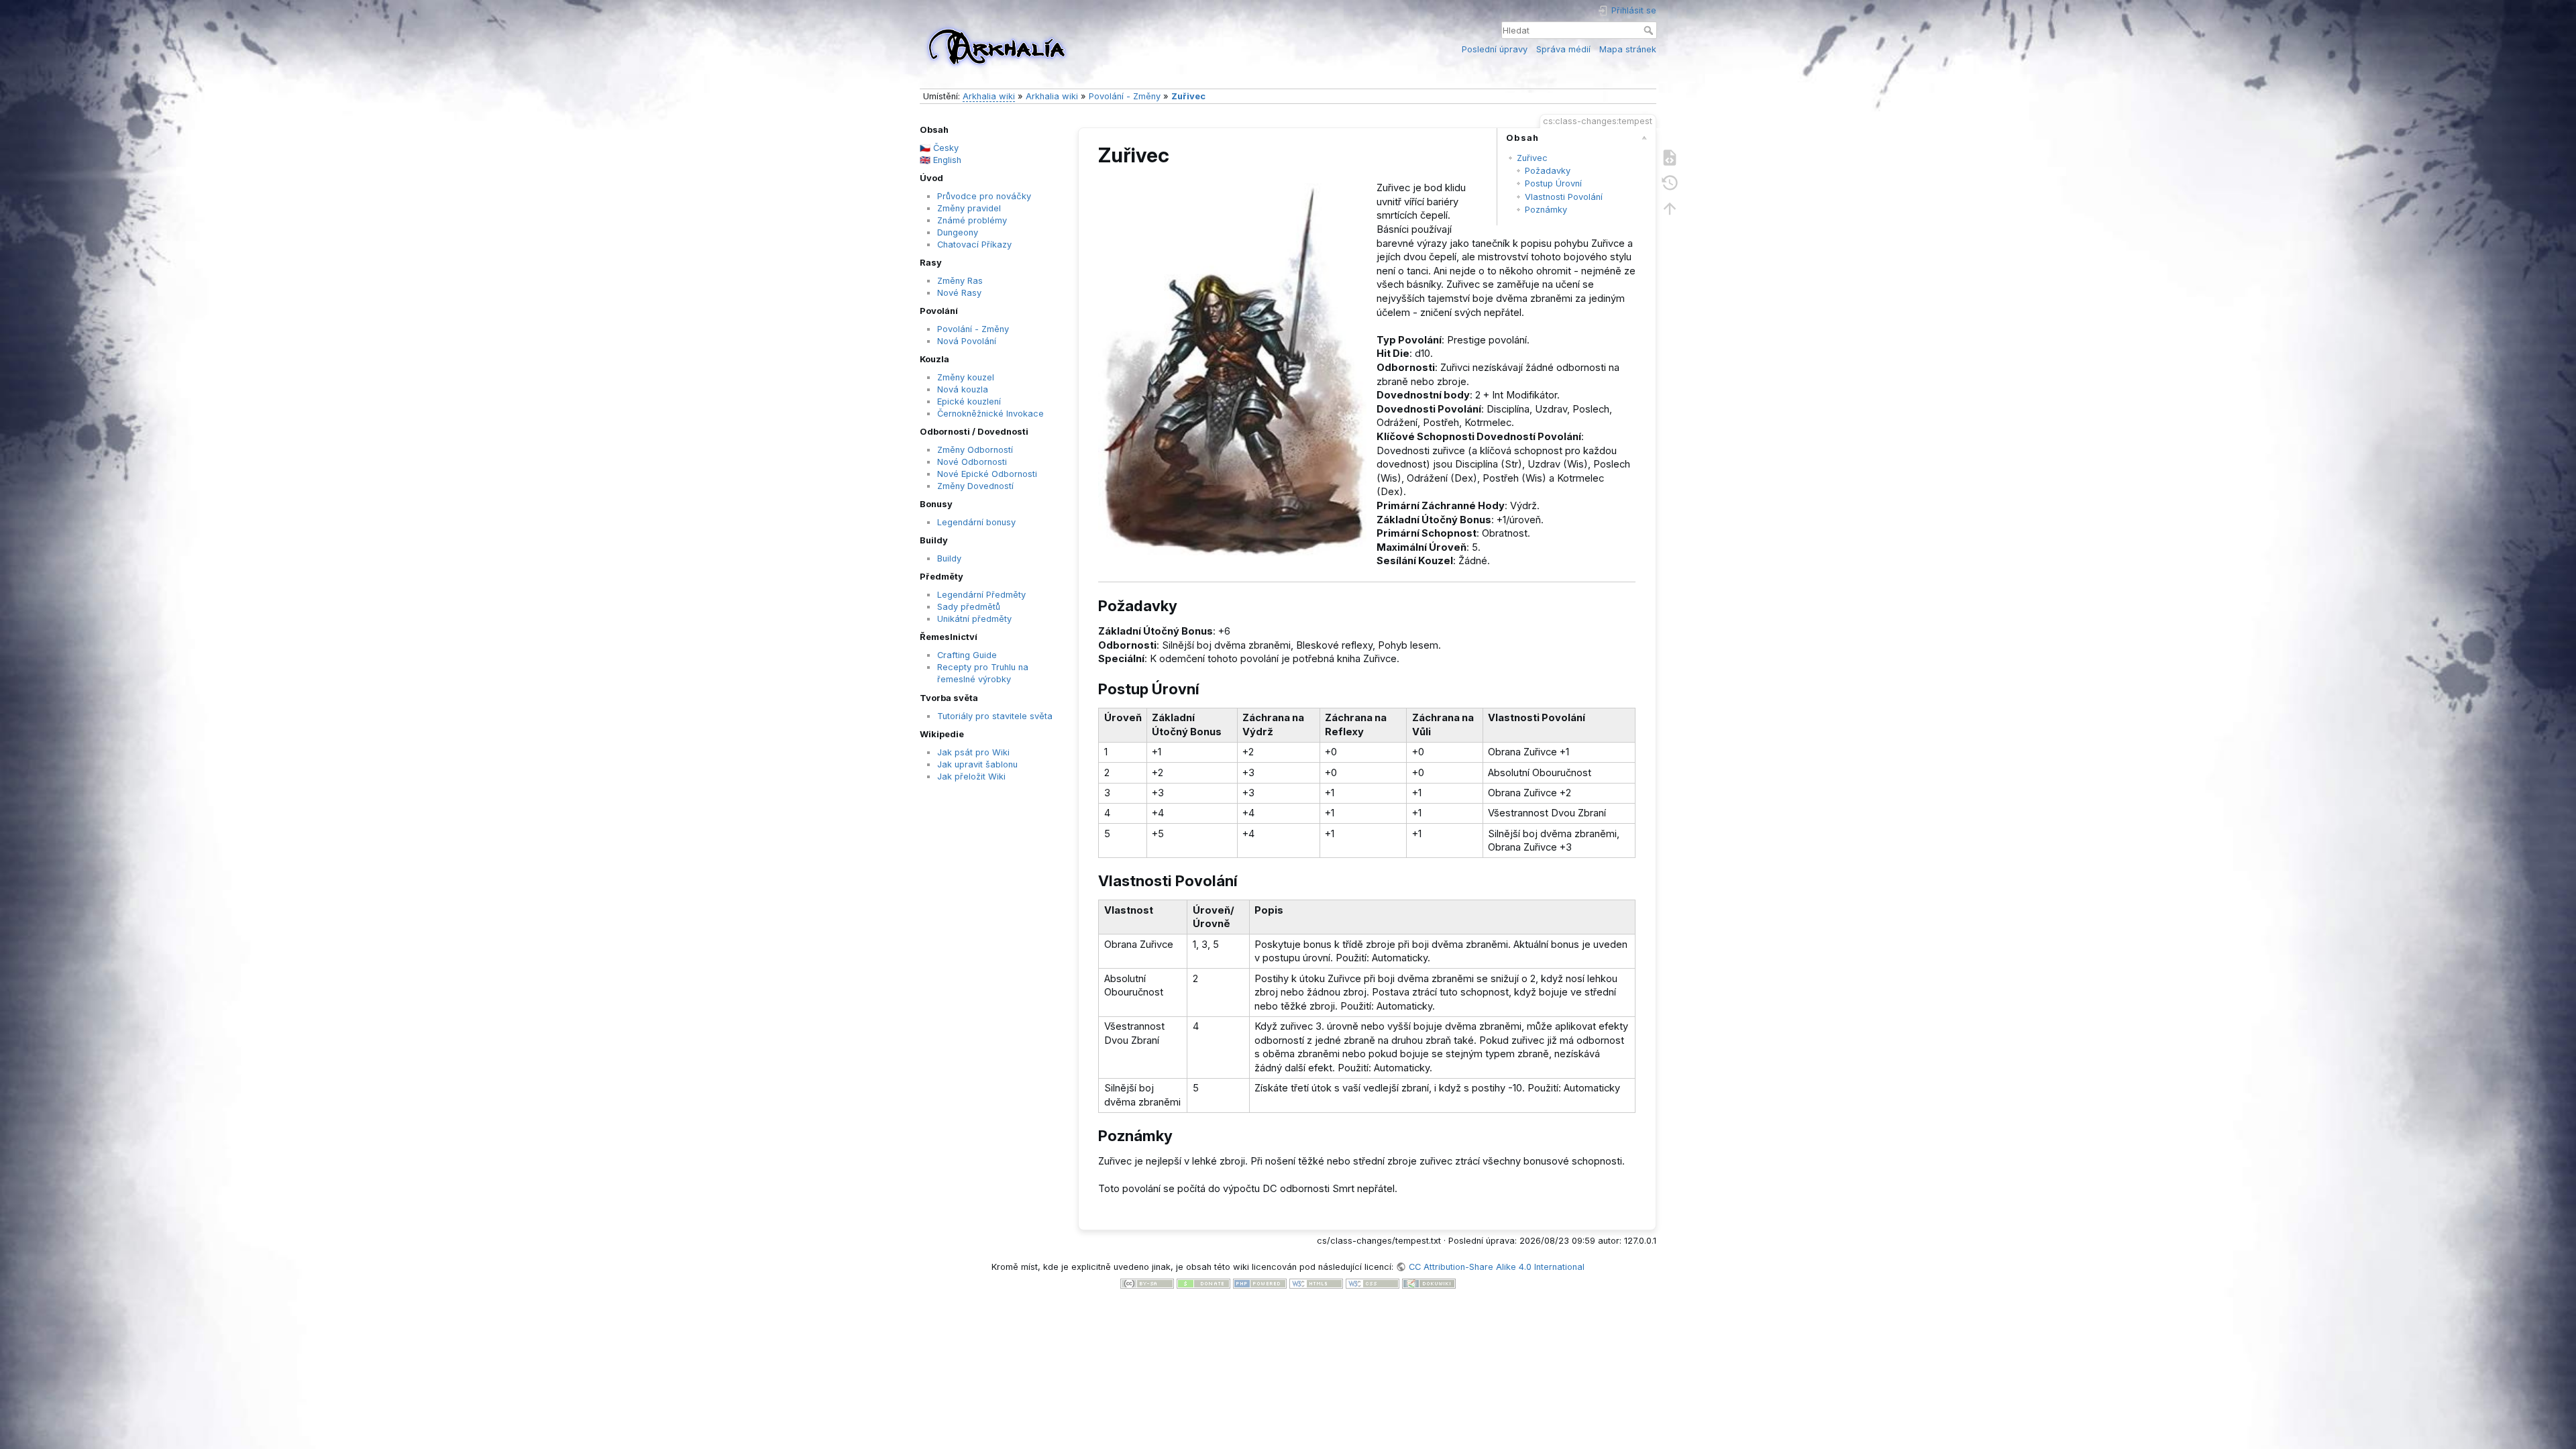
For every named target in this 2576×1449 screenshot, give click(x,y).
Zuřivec (1188, 96)
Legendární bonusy (976, 522)
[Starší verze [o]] (1670, 182)
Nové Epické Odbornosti (987, 474)
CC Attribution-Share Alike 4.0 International (1496, 1267)
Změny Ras (960, 281)
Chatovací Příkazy (974, 245)
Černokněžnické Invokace (990, 414)
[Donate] (1203, 1283)
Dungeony (958, 232)
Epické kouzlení (969, 401)
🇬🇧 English (941, 160)
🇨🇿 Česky (939, 148)
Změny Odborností (975, 450)
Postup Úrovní (1553, 183)
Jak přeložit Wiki (971, 776)
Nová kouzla (963, 389)
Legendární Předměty (981, 595)
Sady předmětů (969, 607)
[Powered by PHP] (1260, 1283)
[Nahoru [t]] (1670, 208)
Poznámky (1546, 210)
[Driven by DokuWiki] (1429, 1283)
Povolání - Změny (1125, 96)
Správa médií (1563, 49)
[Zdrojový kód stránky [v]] (1670, 157)
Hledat (1650, 30)
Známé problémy (972, 220)
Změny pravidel (969, 208)
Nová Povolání (967, 341)
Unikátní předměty (974, 619)
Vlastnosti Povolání (1564, 197)
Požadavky (1548, 171)
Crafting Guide (967, 655)
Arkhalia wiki (989, 96)
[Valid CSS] (1373, 1283)
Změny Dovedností (975, 486)
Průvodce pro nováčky (984, 196)
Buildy (949, 558)
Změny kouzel (966, 377)
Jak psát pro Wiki (973, 752)
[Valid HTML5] (1316, 1283)
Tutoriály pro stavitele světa (995, 716)
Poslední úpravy (1495, 49)
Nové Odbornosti (972, 462)
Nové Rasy (959, 293)
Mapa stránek (1628, 49)
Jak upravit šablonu (977, 764)
